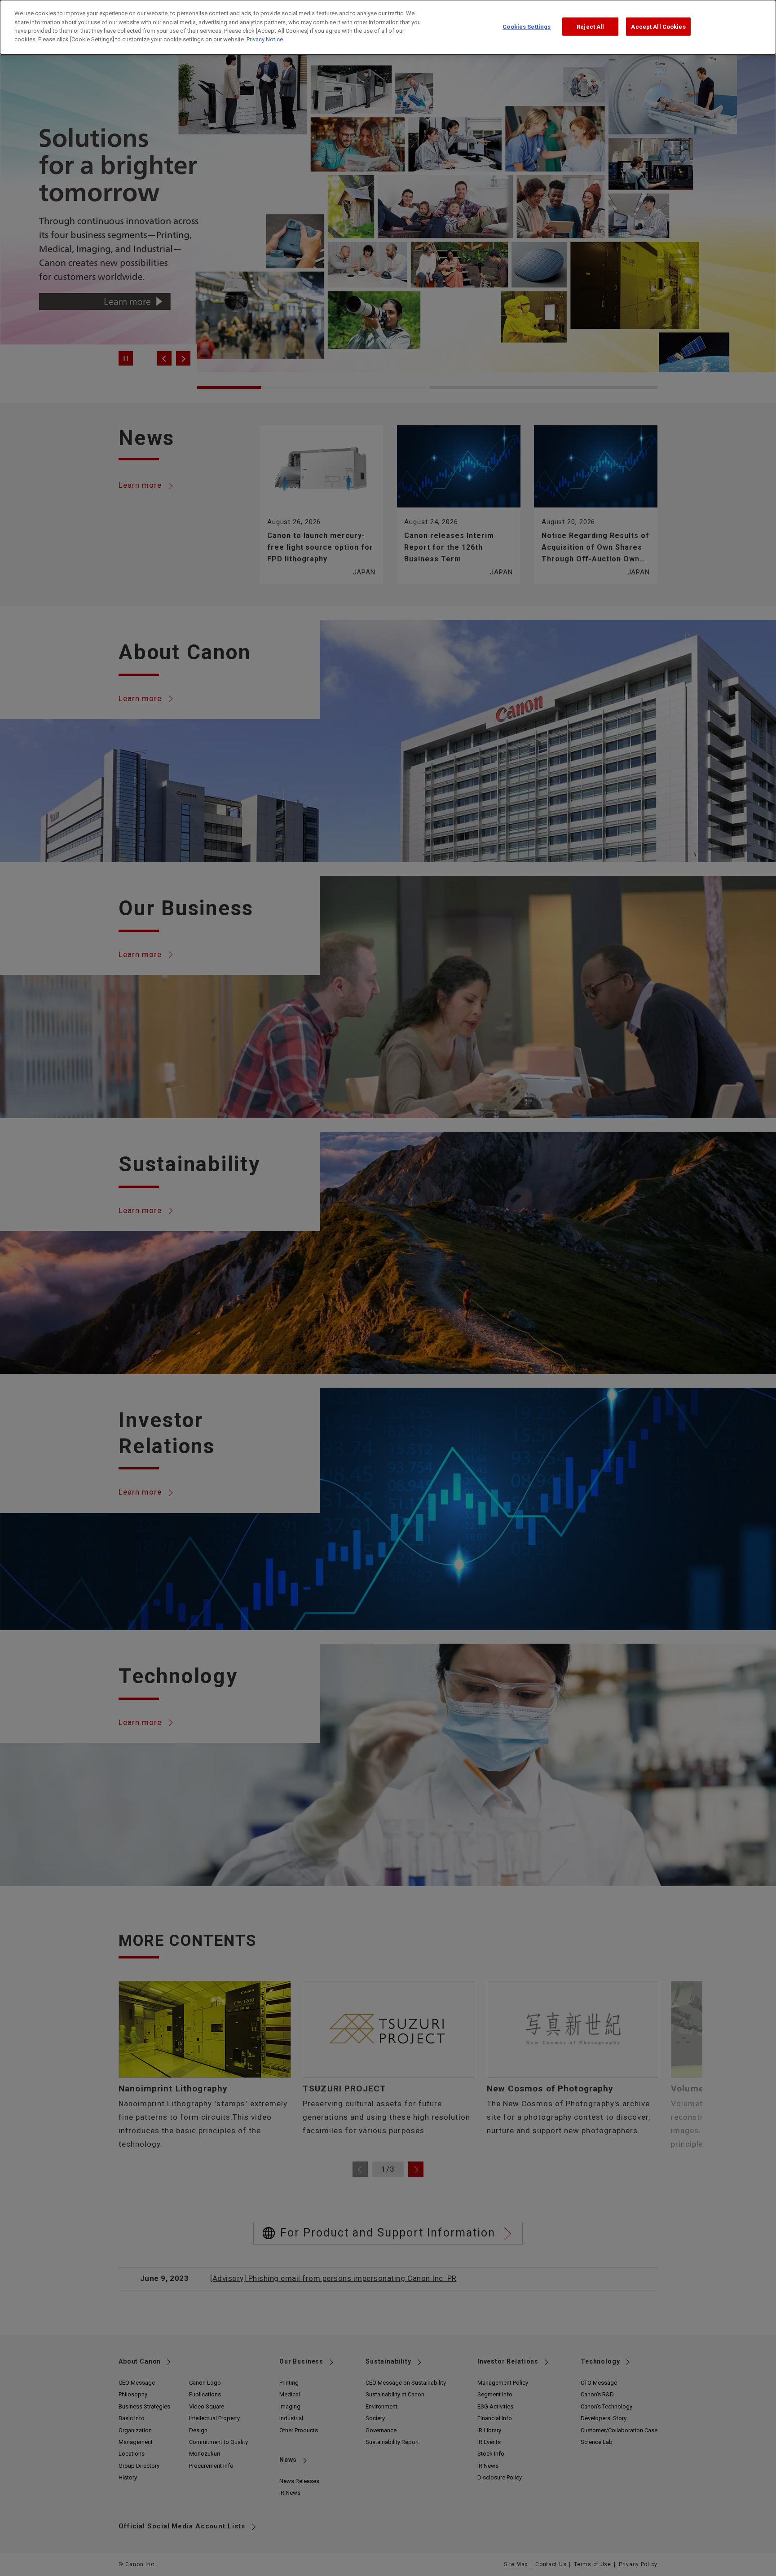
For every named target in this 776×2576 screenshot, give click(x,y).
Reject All (590, 26)
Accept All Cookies (658, 26)
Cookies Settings (527, 26)
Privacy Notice (265, 40)
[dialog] (388, 27)
